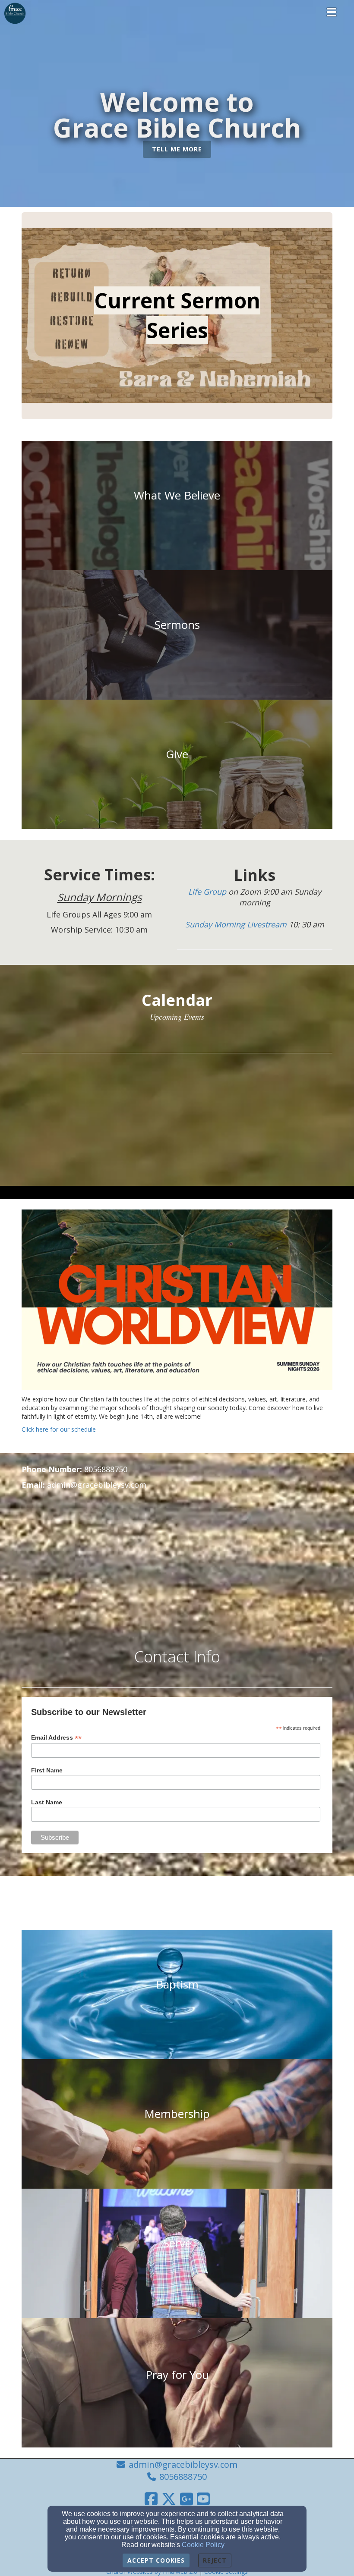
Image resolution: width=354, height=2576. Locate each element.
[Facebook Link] (151, 2499)
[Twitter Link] (169, 2499)
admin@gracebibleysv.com (183, 2464)
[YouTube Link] (203, 2499)
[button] (177, 149)
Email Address (56, 1738)
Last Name (47, 1802)
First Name (47, 1770)
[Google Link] (186, 2499)
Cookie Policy (203, 2545)
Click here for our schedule (59, 1429)
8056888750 (183, 2477)
